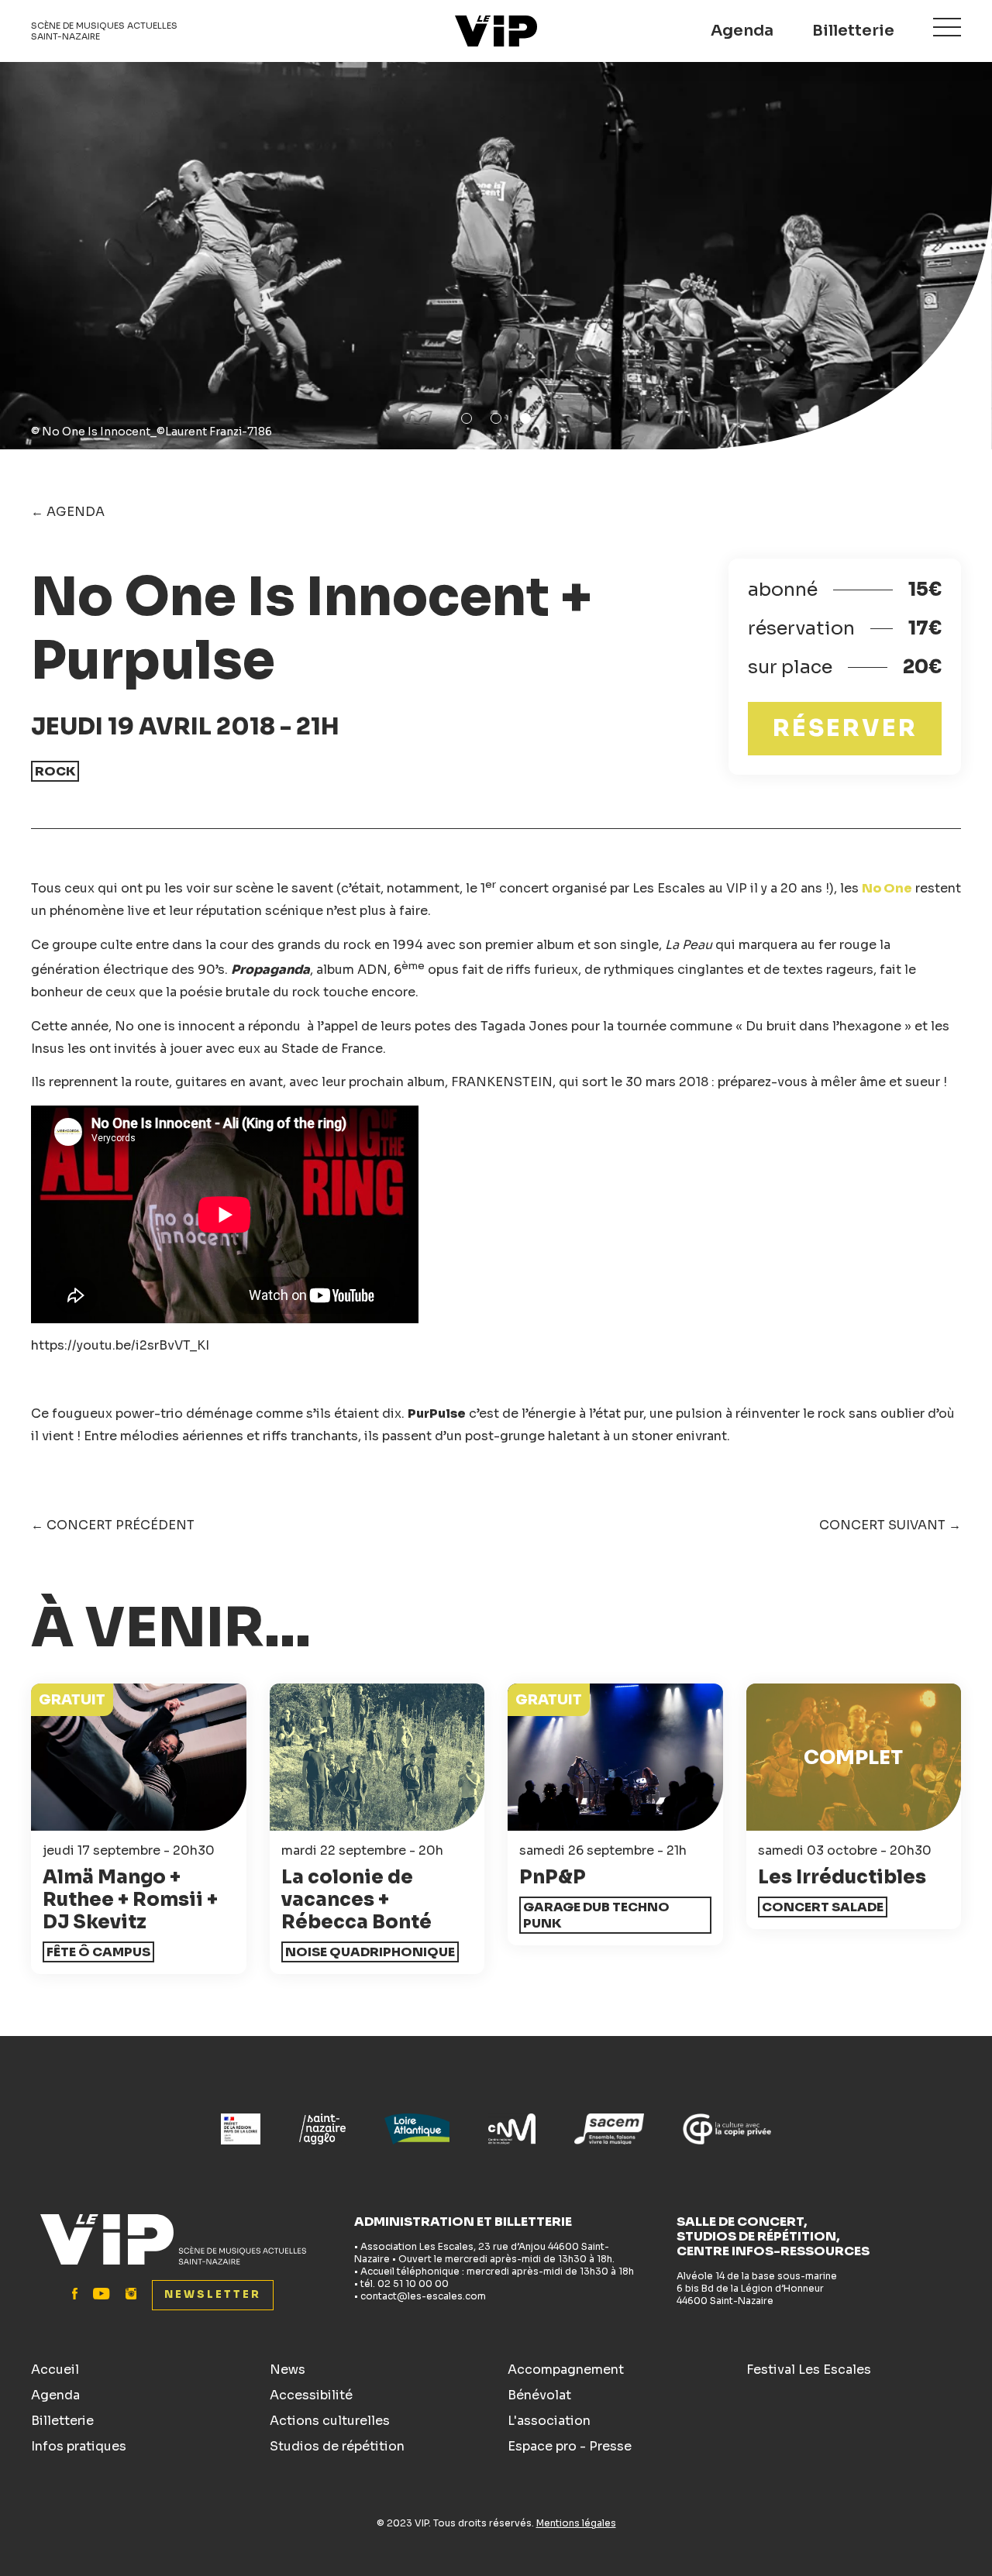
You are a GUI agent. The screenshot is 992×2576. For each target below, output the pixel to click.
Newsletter (213, 2294)
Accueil (55, 2370)
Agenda (742, 31)
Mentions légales (576, 2523)
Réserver (845, 728)
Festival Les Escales (809, 2370)
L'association (549, 2421)
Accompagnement (566, 2370)
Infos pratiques (79, 2446)
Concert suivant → (890, 1525)
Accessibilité (311, 2395)
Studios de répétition (337, 2446)
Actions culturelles (330, 2421)
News (288, 2370)
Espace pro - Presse (570, 2446)
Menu (947, 27)
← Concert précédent (113, 1525)
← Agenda (68, 512)
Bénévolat (539, 2395)
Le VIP (496, 31)
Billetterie (853, 31)
